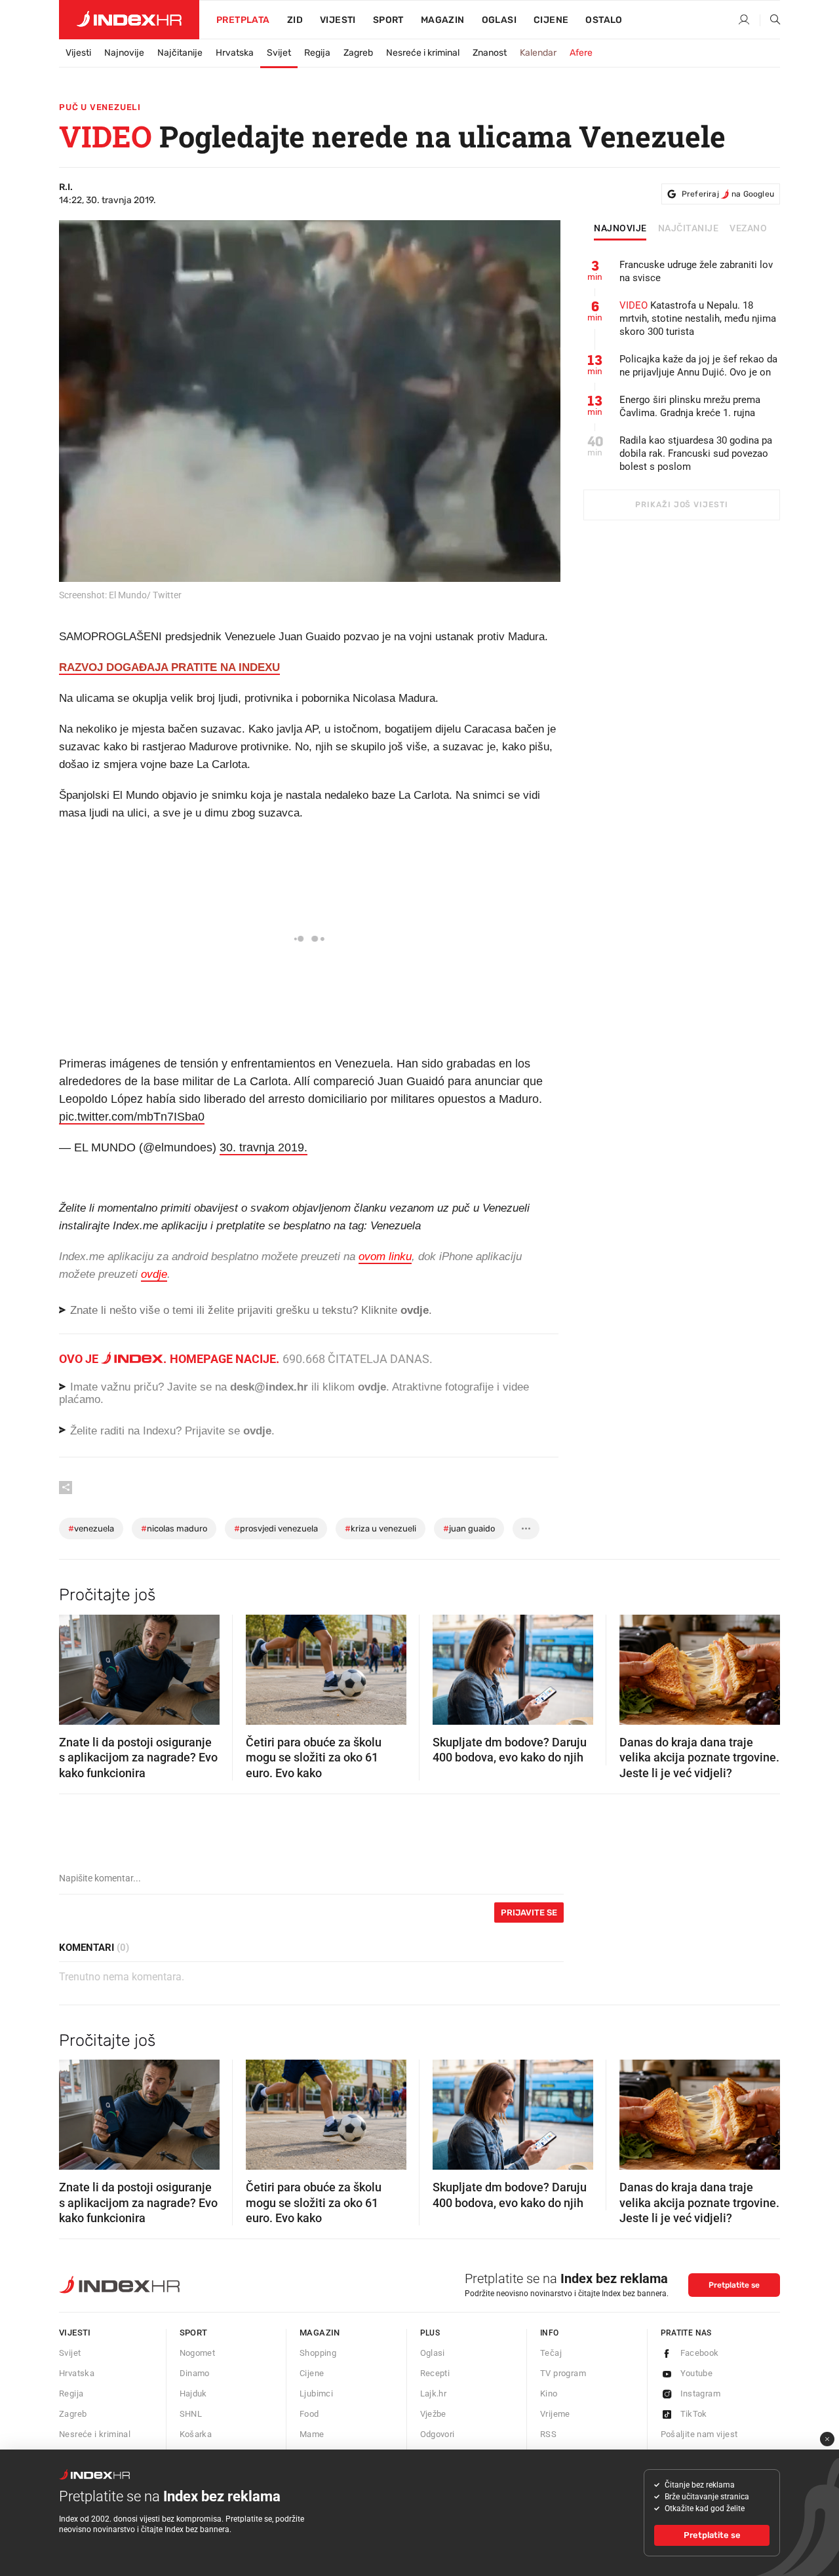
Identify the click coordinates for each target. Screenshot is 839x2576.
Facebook (700, 2353)
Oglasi (499, 20)
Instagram (701, 2393)
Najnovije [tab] (620, 229)
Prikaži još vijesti (681, 505)
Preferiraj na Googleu (728, 194)
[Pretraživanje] (770, 20)
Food (309, 2414)
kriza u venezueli (380, 1528)
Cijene (551, 20)
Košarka (196, 2434)
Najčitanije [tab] (689, 229)
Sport (388, 20)
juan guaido (469, 1528)
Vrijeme (555, 2414)
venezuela (91, 1528)
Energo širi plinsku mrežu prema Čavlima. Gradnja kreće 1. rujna (690, 406)
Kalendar (538, 53)
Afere (581, 53)
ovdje (372, 1387)
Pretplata (243, 20)
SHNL (191, 2414)
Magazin (320, 2333)
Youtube (697, 2373)
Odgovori (438, 2434)
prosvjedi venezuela (276, 1528)
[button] (75, 1665)
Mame (312, 2434)
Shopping (318, 2353)
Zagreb (358, 53)
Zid (295, 20)
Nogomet (198, 2353)
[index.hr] (129, 20)
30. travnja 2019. (263, 1147)
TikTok (694, 2414)
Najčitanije (180, 53)
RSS (548, 2434)
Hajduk (193, 2393)
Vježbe (433, 2414)
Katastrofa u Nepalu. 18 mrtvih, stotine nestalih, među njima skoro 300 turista (698, 318)
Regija (317, 53)
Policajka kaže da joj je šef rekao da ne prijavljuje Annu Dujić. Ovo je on (698, 366)
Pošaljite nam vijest (699, 2434)
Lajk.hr (434, 2393)
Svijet (279, 53)
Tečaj (551, 2353)
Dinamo (195, 2373)
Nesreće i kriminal (423, 53)
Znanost (490, 53)
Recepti (435, 2373)
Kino (549, 2393)
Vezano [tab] (748, 229)
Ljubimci (316, 2393)
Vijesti (338, 20)
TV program (563, 2373)
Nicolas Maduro (174, 1528)
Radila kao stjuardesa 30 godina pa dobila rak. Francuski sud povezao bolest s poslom (696, 453)
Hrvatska (235, 53)
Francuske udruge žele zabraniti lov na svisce (696, 271)
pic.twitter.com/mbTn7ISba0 (132, 1117)
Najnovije (124, 53)
